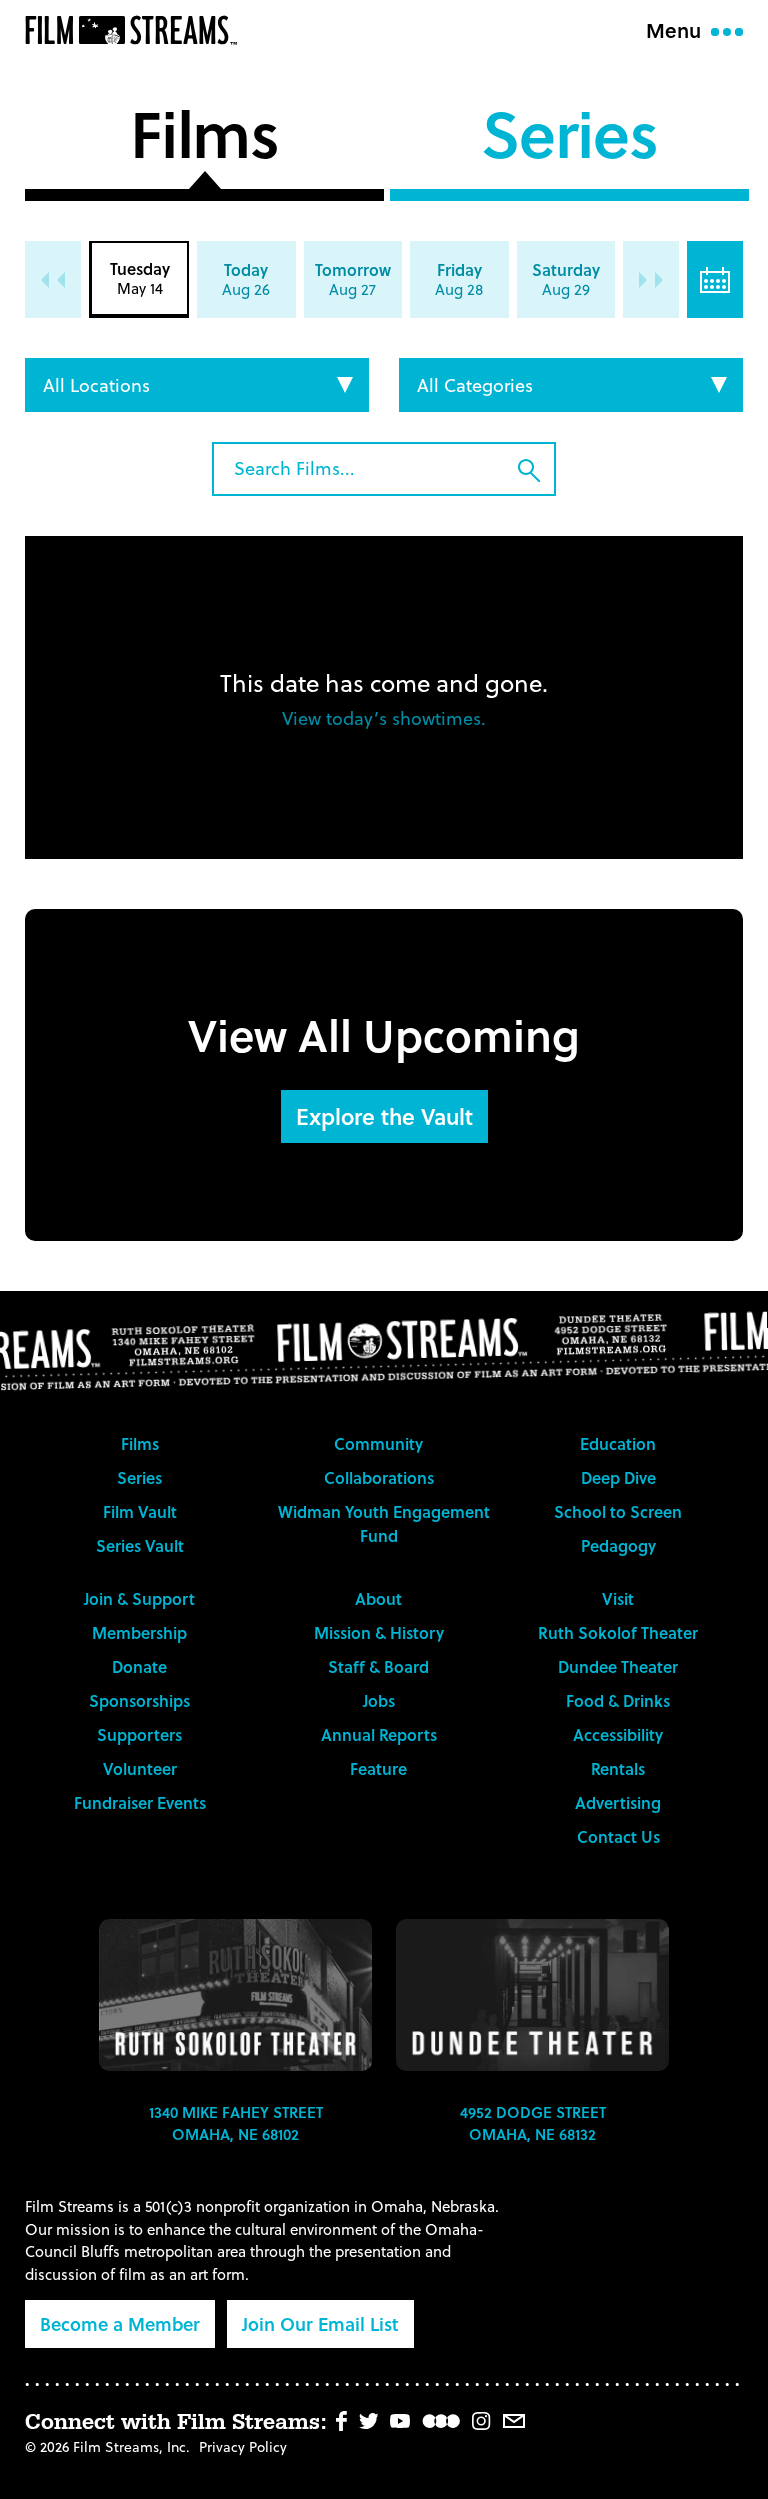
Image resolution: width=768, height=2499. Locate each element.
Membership (139, 1632)
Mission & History (379, 1632)
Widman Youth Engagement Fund (384, 1523)
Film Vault (140, 1511)
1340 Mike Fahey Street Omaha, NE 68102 (236, 2123)
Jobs (379, 1700)
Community (378, 1443)
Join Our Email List (320, 2323)
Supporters (139, 1734)
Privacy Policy (243, 2446)
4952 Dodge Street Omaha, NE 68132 (533, 2123)
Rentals (618, 1768)
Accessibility (618, 1734)
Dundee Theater (618, 1666)
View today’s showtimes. (384, 717)
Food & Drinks (618, 1700)
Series (569, 139)
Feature (378, 1768)
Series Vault (140, 1545)
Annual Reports (379, 1734)
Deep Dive (618, 1477)
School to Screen (618, 1511)
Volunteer (140, 1768)
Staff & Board (378, 1666)
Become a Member (120, 2323)
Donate (139, 1666)
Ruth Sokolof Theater (618, 1632)
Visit (618, 1598)
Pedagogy (618, 1545)
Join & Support (139, 1598)
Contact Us (618, 1836)
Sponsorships (139, 1700)
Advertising (618, 1802)
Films (205, 139)
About (378, 1598)
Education (618, 1443)
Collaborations (379, 1477)
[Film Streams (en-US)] (136, 30)
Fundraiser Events (140, 1802)
